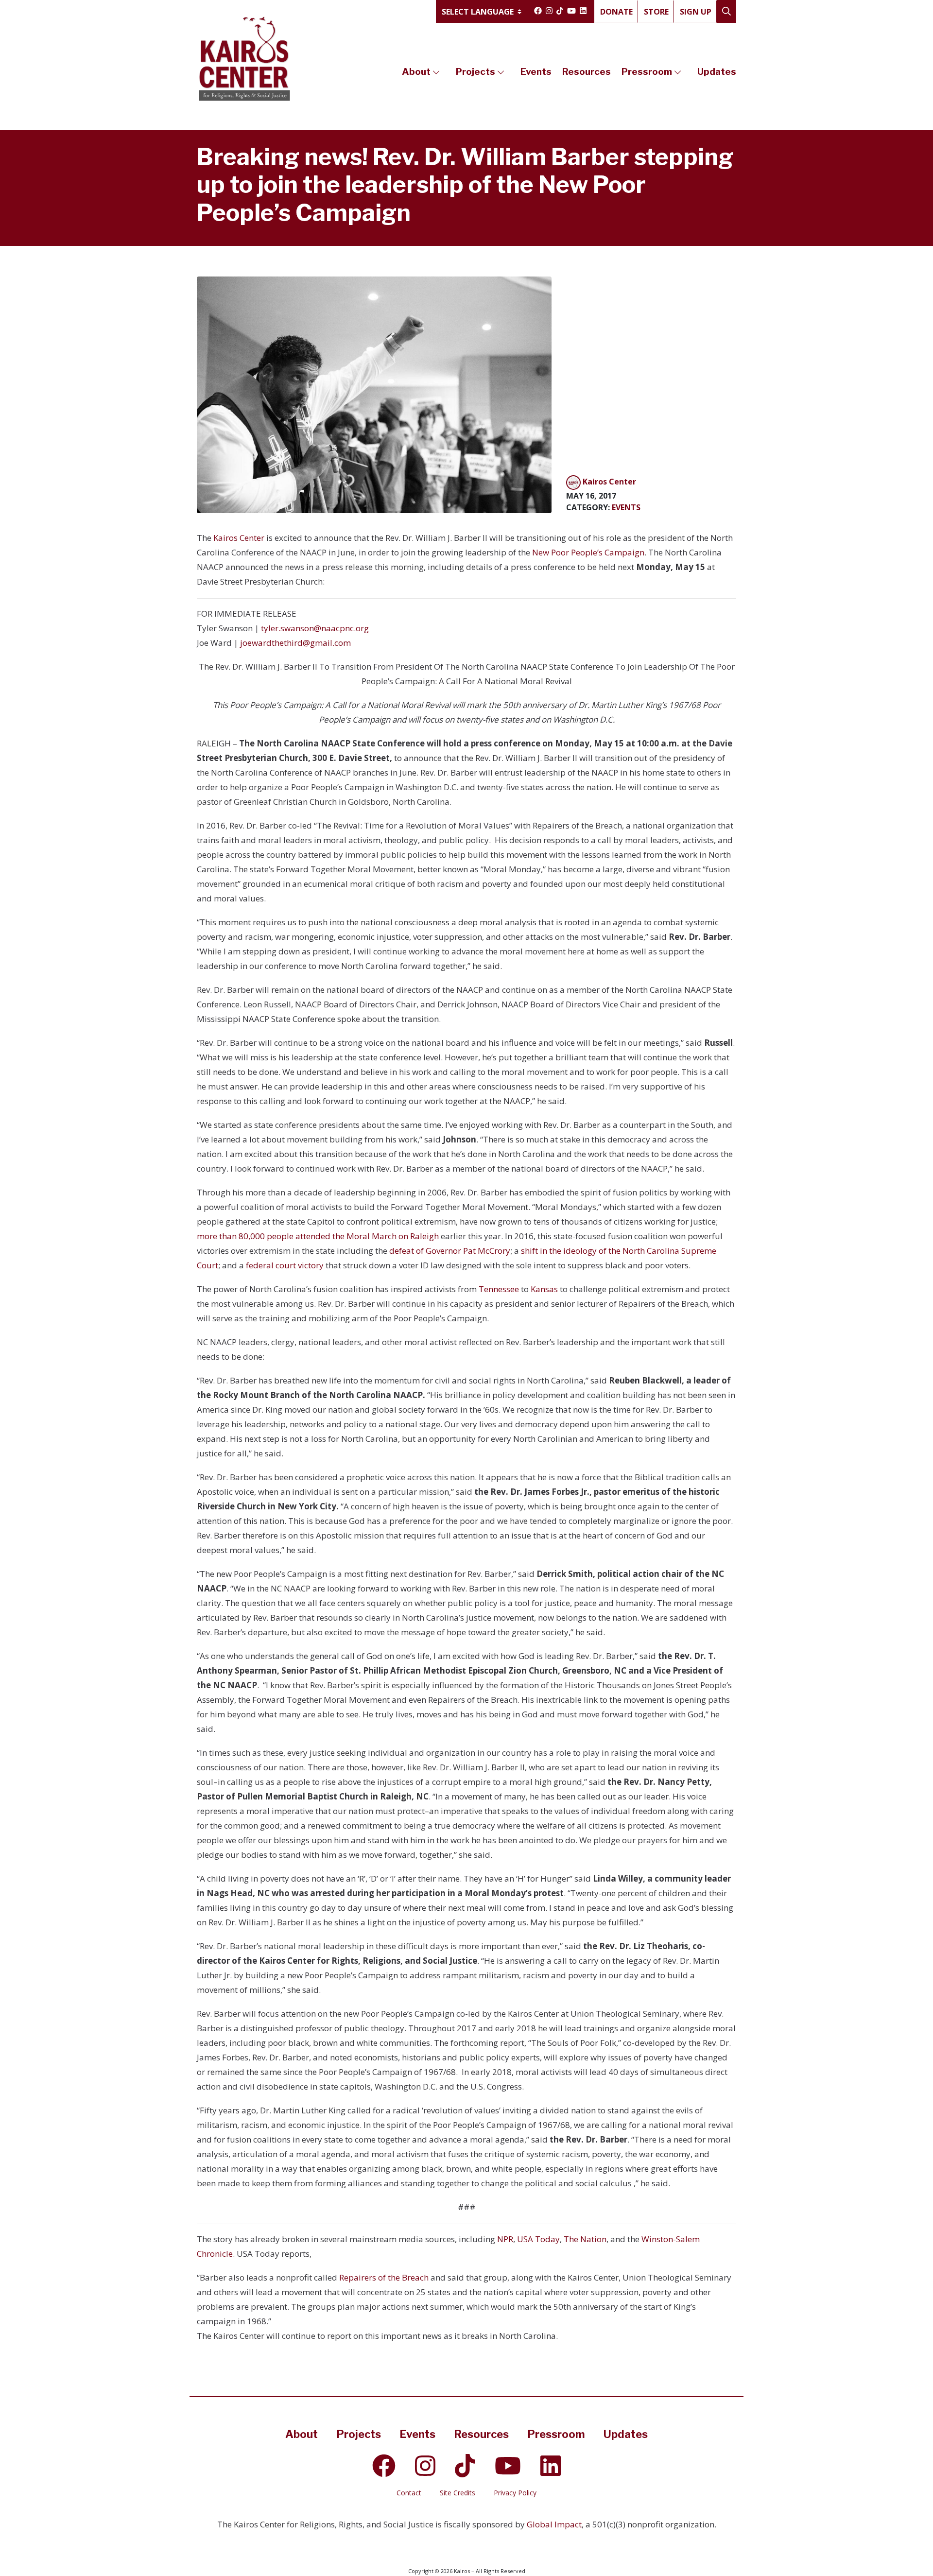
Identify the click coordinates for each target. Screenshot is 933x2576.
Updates (717, 72)
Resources (587, 72)
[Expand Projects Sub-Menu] (501, 72)
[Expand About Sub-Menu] (436, 72)
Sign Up (696, 12)
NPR (505, 2239)
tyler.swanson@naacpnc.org (315, 628)
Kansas (543, 1289)
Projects (475, 72)
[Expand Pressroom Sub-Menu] (678, 72)
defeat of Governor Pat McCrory (449, 1251)
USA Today (538, 2239)
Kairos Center (239, 538)
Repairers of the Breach (384, 2277)
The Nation (585, 2239)
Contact (409, 2493)
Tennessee (499, 1289)
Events (536, 72)
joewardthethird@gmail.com (295, 643)
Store (656, 12)
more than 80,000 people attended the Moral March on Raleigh (319, 1236)
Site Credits (458, 2493)
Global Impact (554, 2524)
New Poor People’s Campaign (588, 552)
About (416, 72)
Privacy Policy (515, 2493)
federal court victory (284, 1265)
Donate (616, 12)
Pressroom (647, 72)
